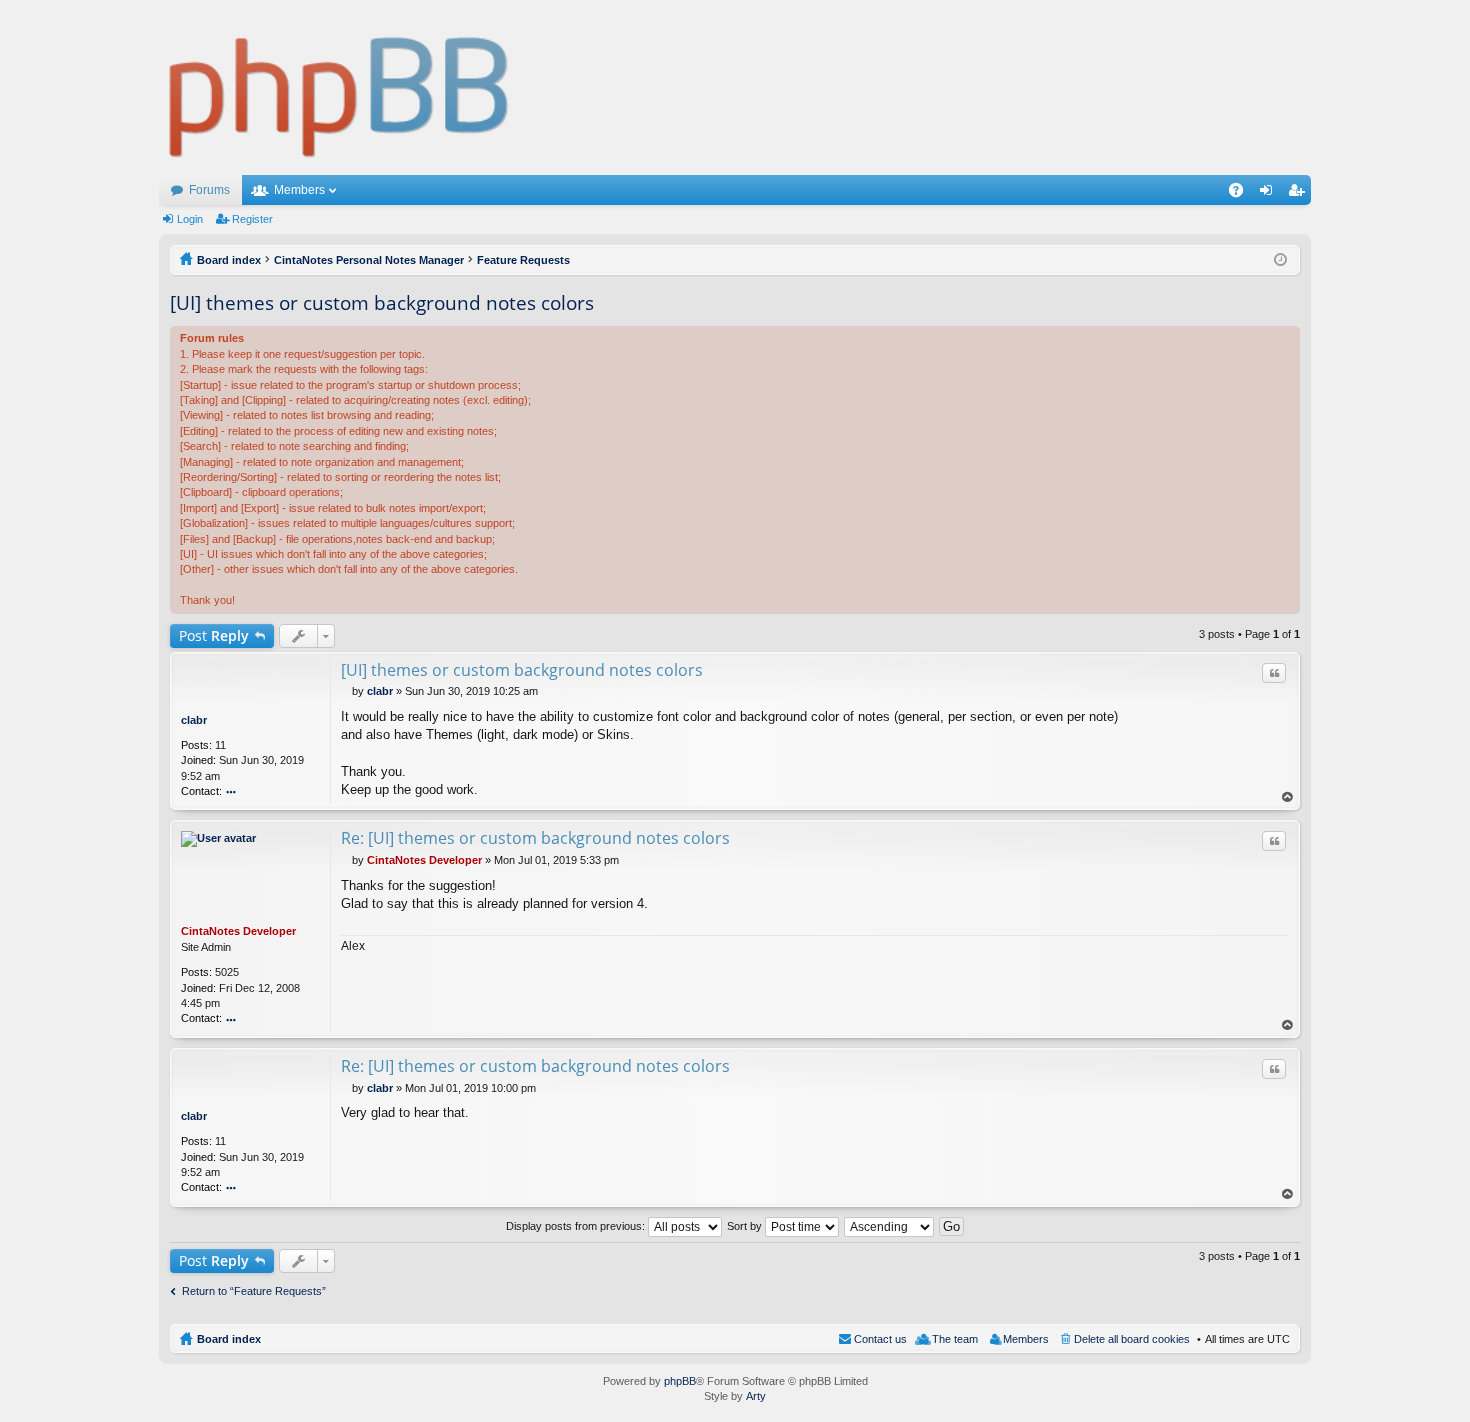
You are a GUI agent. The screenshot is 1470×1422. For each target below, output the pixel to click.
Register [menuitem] (1300, 194)
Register (252, 219)
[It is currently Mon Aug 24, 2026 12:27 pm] (1280, 260)
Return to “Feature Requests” (254, 1291)
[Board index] (339, 87)
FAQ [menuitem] (1242, 194)
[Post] (346, 691)
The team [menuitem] (955, 1339)
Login (190, 219)
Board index (229, 1339)
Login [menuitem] (1270, 194)
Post (214, 635)
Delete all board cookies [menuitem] (1132, 1339)
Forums (209, 190)
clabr (194, 720)
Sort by (746, 1226)
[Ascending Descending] (890, 1226)
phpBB (680, 1381)
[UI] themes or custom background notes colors (382, 303)
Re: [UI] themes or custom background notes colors (535, 838)
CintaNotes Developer (238, 931)
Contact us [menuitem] (880, 1339)
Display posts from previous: (577, 1226)
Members (299, 190)
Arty (756, 1396)
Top (1288, 797)
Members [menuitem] (1026, 1339)
